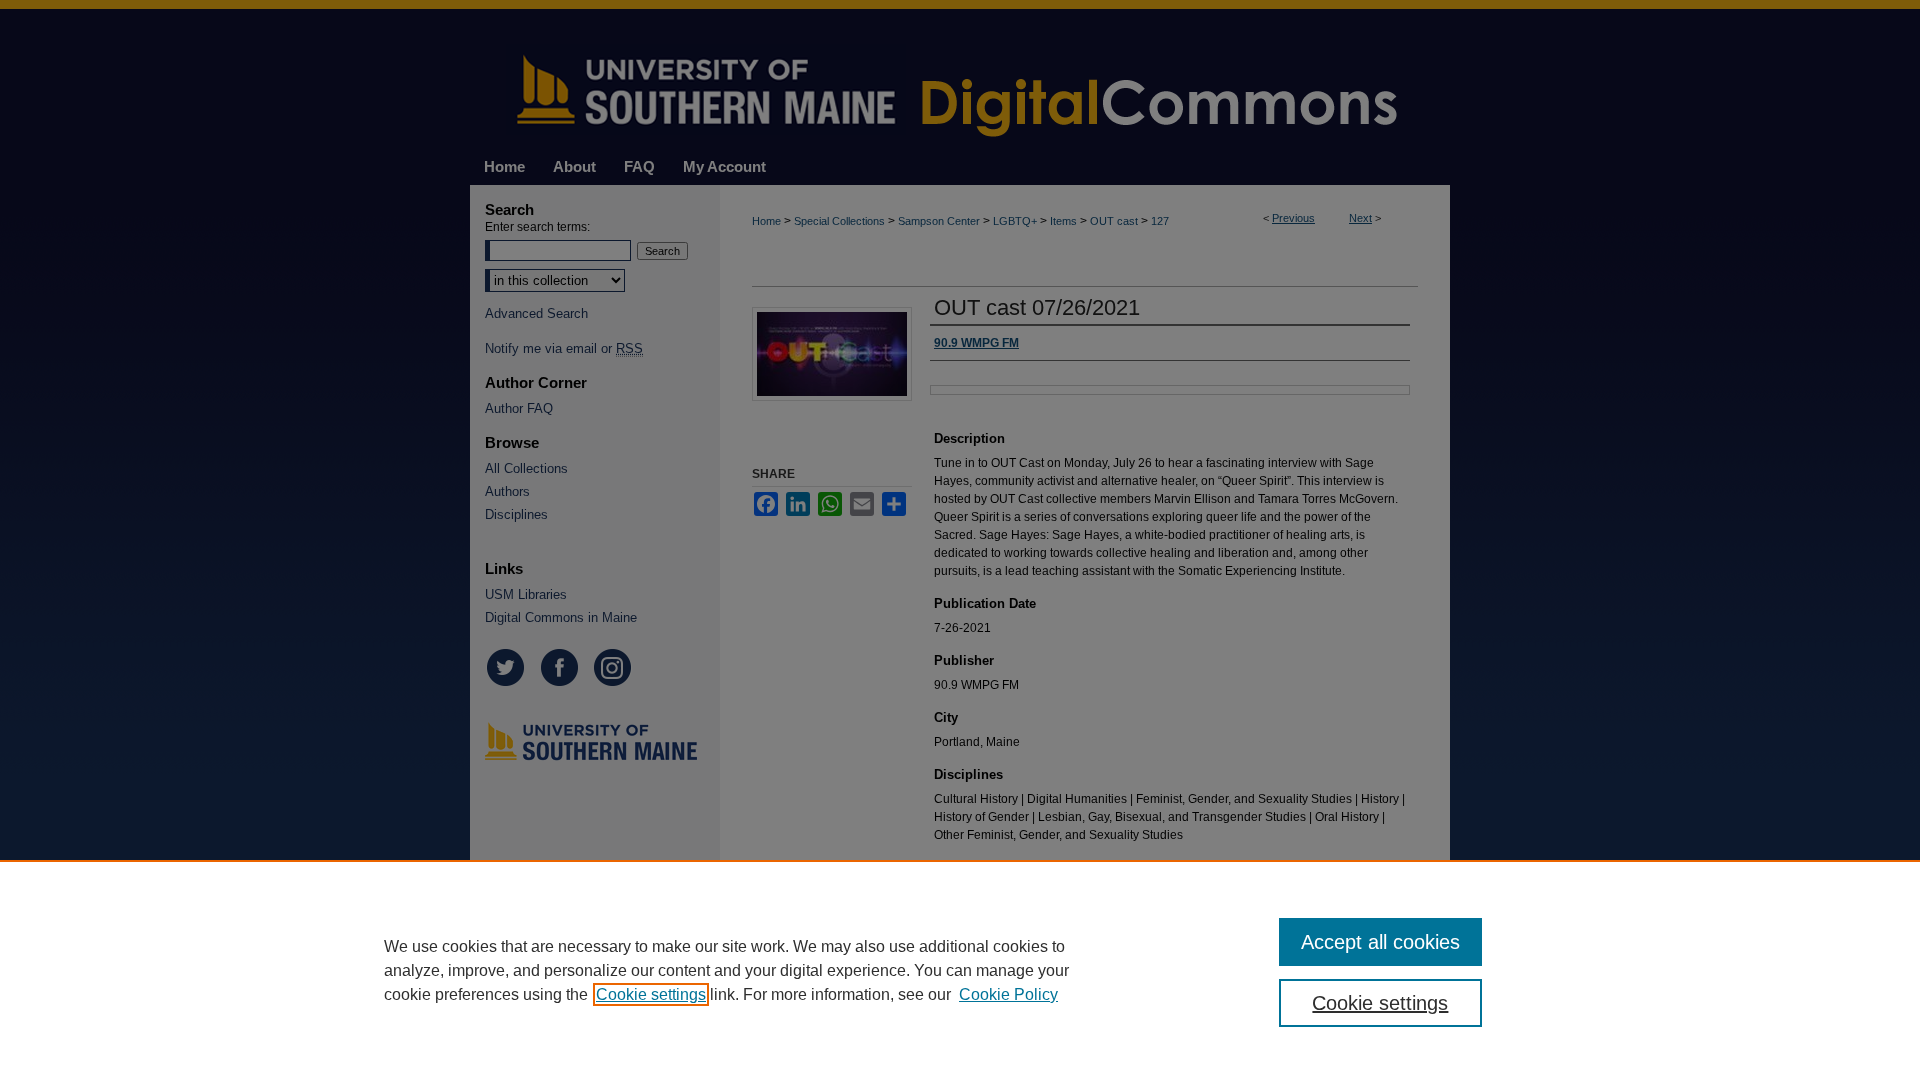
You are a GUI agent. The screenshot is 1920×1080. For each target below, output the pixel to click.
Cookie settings (651, 994)
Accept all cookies (1380, 942)
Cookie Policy (1008, 994)
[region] (960, 970)
